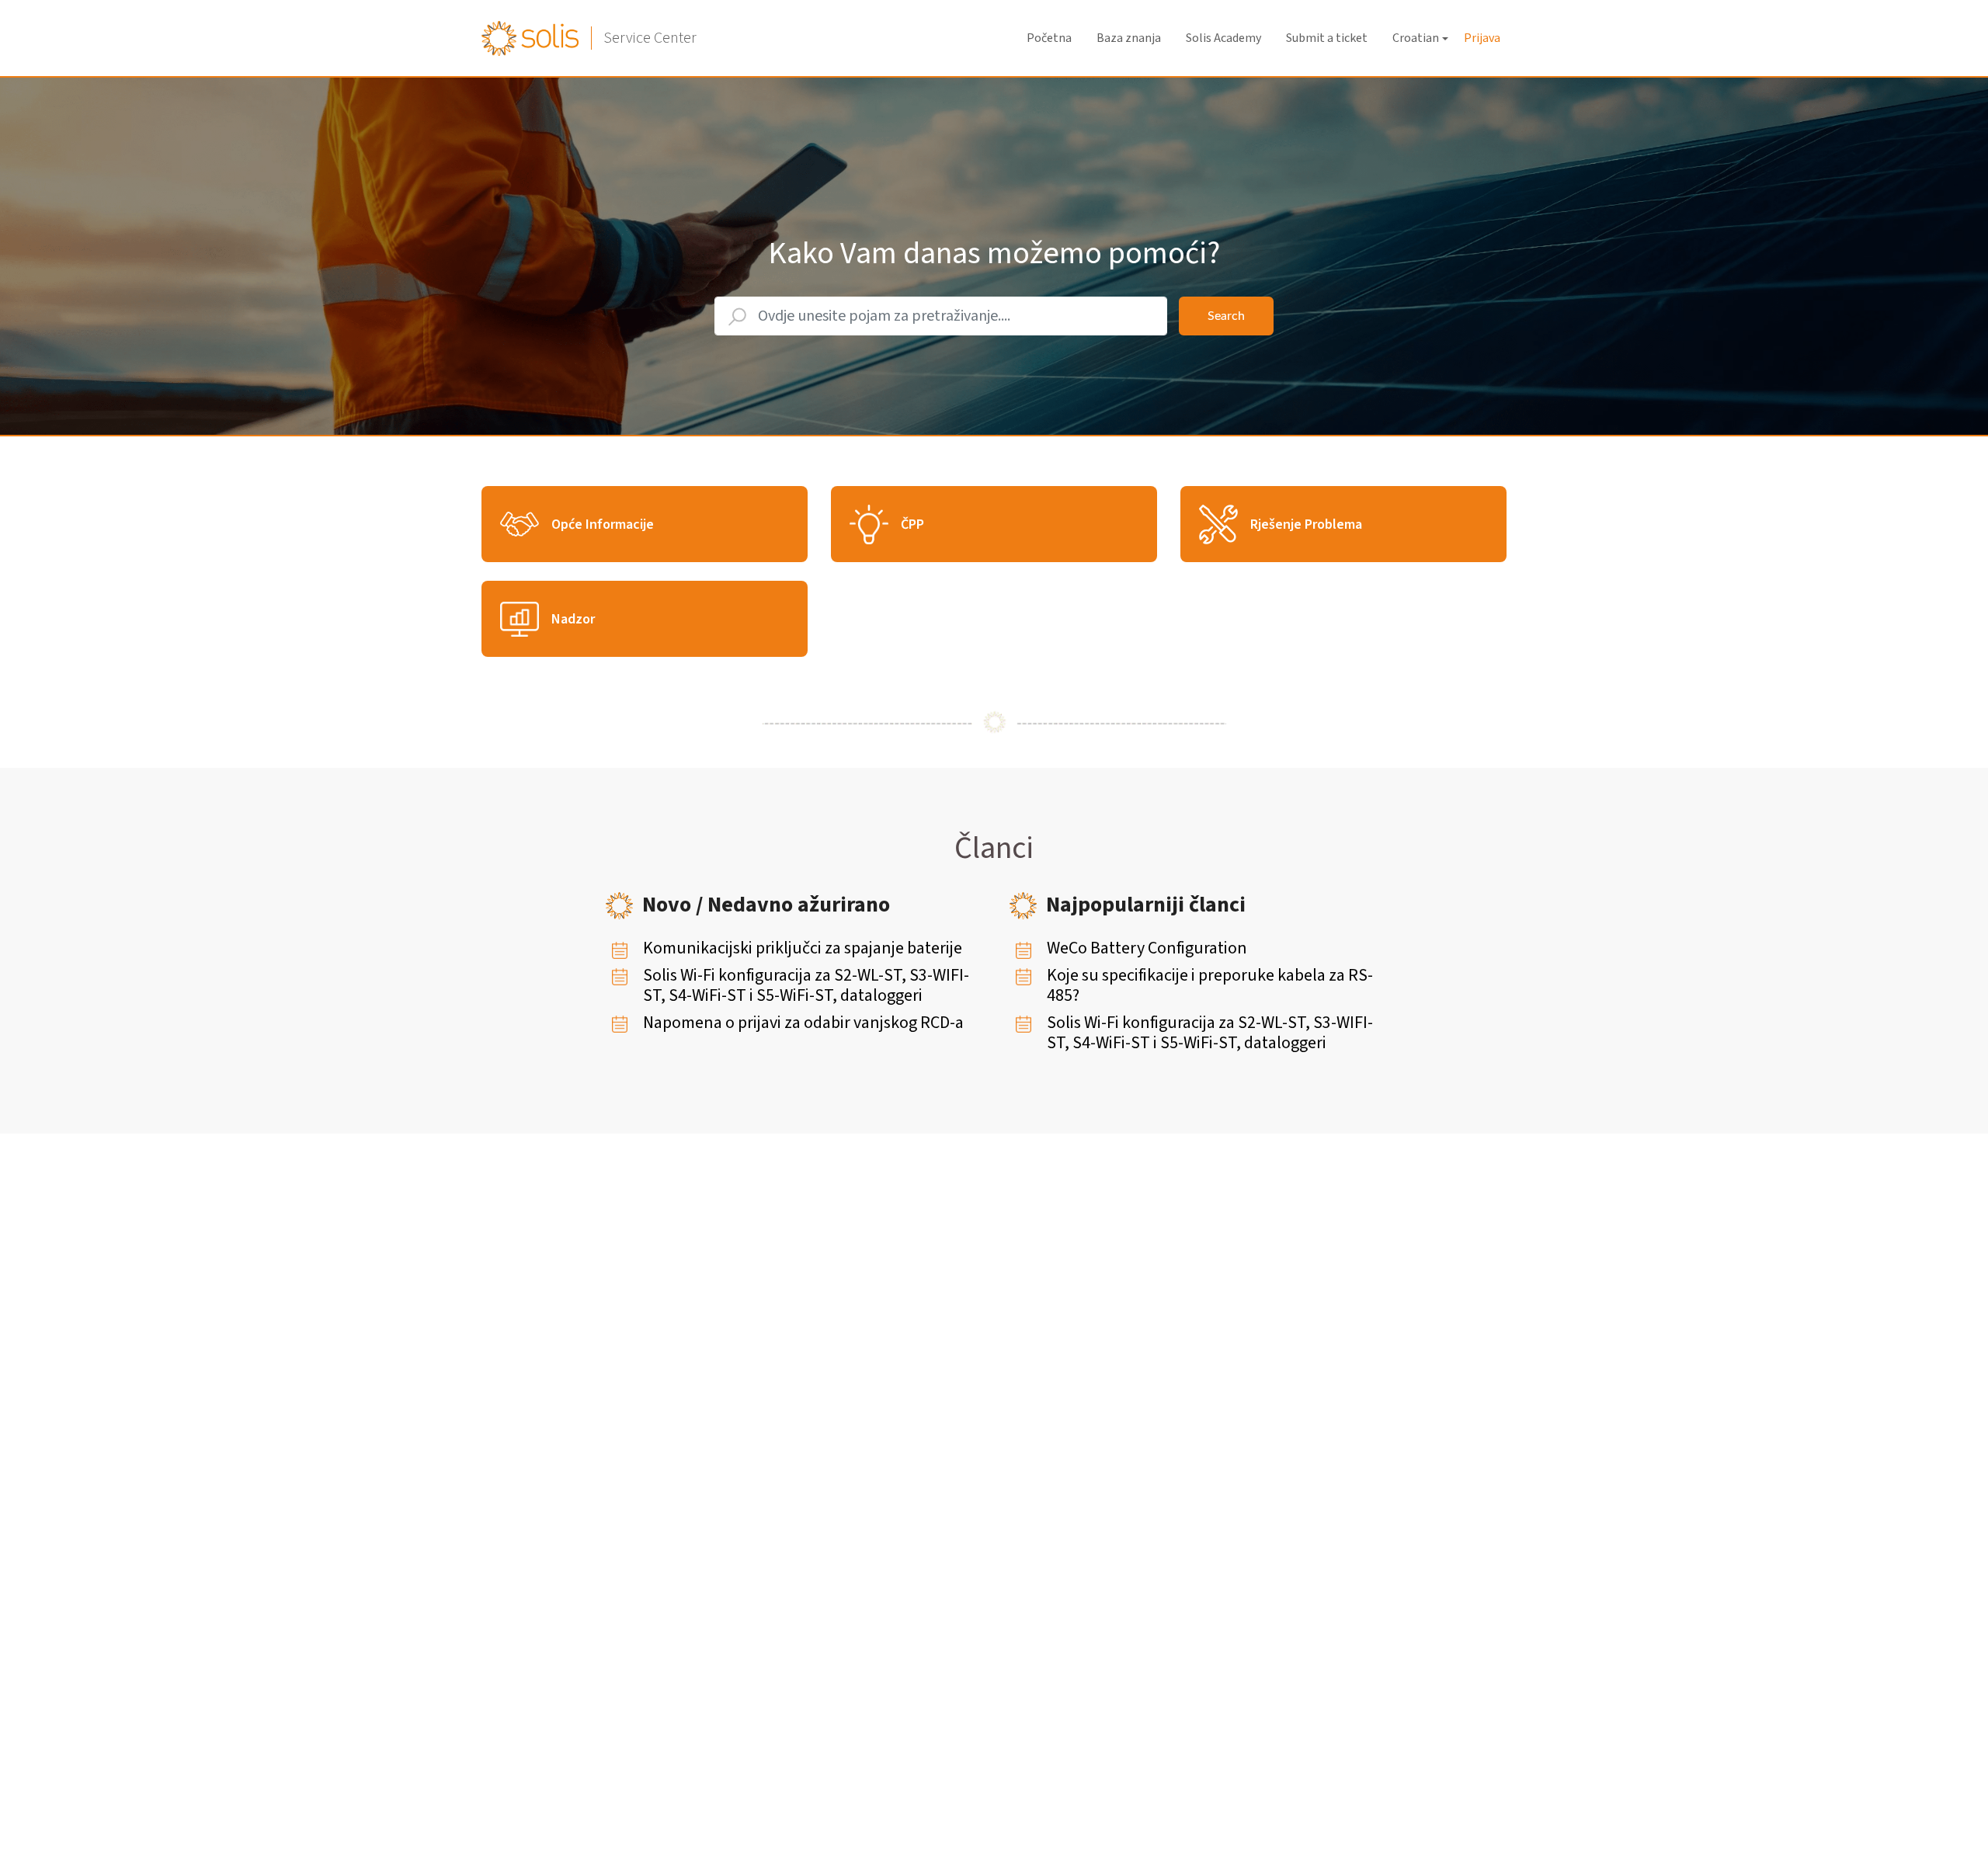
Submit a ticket (1327, 38)
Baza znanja (1129, 38)
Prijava (1482, 38)
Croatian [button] (1416, 38)
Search (1226, 316)
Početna (1049, 38)
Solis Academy (1223, 38)
